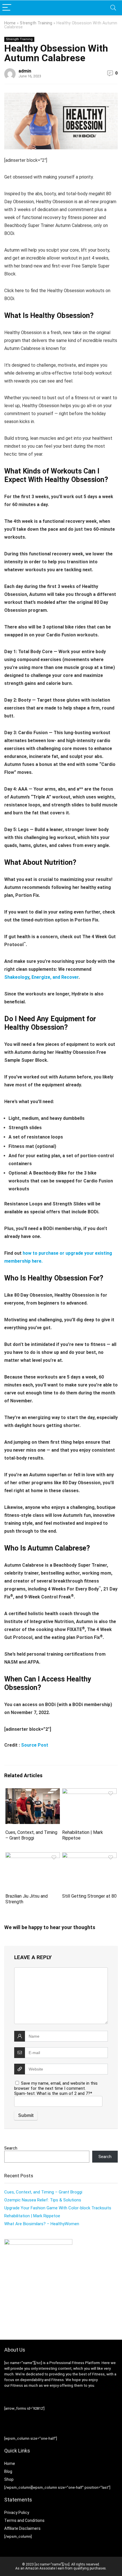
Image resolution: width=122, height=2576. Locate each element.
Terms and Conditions (24, 2520)
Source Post (35, 1745)
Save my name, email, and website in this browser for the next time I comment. (56, 2086)
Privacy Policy (17, 2513)
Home (10, 23)
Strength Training (36, 23)
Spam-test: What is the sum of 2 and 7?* (53, 2093)
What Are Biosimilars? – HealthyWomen (42, 2224)
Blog (8, 2471)
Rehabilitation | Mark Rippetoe (32, 2216)
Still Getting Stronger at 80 (89, 1896)
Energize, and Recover (55, 977)
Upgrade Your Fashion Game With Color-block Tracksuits (58, 2208)
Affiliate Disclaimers (22, 2528)
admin (25, 71)
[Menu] (7, 8)
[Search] (113, 8)
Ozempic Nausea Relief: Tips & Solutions (43, 2200)
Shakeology (17, 977)
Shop (9, 2479)
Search (11, 2148)
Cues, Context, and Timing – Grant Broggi (31, 1835)
